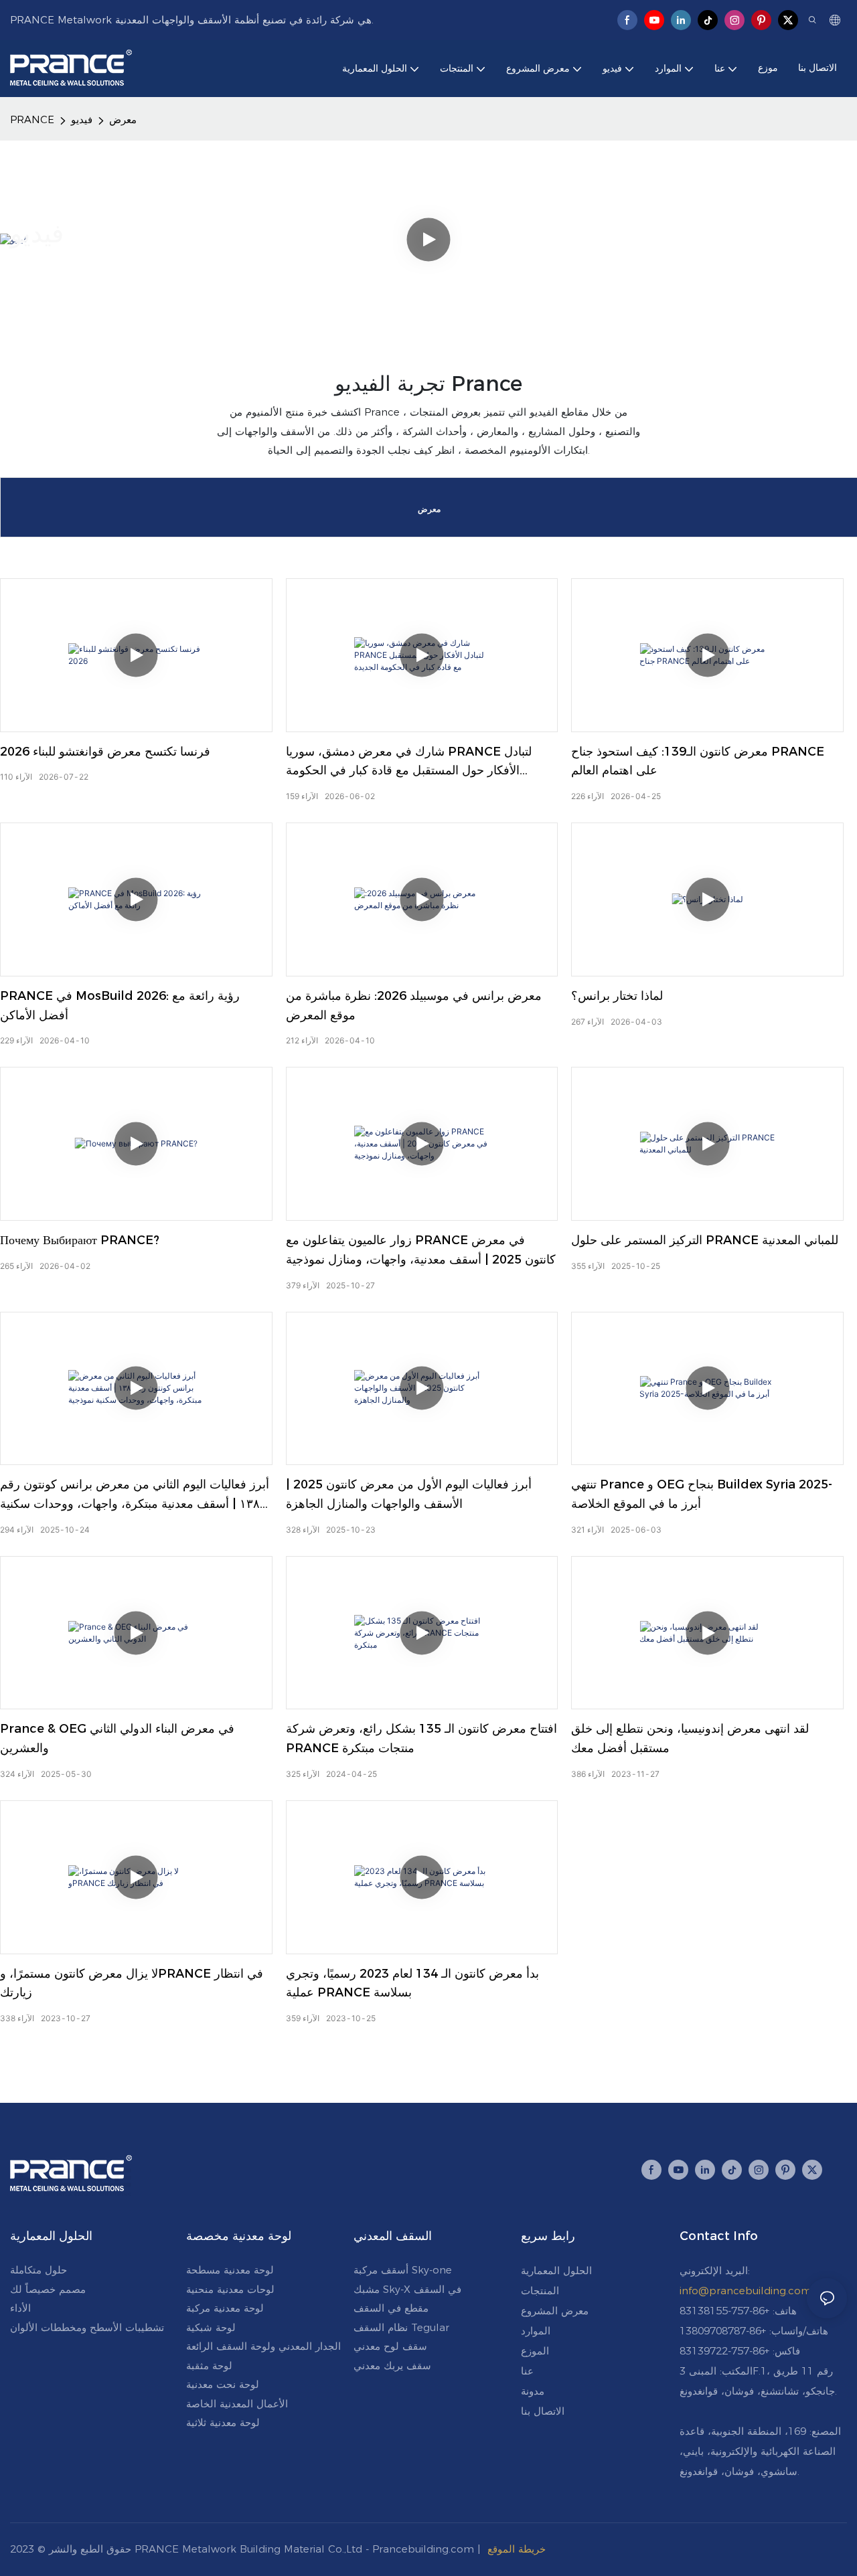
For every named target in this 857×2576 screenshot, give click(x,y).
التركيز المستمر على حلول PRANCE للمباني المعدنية (705, 1240)
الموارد (536, 2331)
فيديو (82, 119)
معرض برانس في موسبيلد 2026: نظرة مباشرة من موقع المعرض (414, 1006)
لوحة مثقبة (209, 2366)
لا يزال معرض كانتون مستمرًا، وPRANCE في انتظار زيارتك (132, 1983)
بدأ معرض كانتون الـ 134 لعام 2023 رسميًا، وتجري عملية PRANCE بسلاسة (412, 1983)
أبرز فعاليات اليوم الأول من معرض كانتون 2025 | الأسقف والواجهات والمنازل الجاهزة (409, 1494)
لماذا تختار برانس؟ (617, 996)
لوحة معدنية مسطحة (230, 2270)
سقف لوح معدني (390, 2346)
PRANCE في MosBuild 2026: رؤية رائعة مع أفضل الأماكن (120, 1006)
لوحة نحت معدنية (223, 2384)
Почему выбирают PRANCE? (80, 1240)
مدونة (533, 2391)
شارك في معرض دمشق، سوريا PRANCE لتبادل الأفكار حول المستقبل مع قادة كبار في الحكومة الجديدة (409, 763)
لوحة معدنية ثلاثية (223, 2422)
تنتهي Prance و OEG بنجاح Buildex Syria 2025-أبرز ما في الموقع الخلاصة (702, 1494)
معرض (123, 119)
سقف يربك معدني (392, 2366)
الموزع (535, 2351)
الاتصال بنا (543, 2411)
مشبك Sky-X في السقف (407, 2289)
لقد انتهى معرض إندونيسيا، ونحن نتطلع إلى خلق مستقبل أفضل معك (690, 1738)
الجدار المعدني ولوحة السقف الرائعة (263, 2346)
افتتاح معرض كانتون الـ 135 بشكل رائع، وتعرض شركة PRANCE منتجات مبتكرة (421, 1738)
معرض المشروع (555, 2311)
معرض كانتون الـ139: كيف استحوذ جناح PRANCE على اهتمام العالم (698, 761)
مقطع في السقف (391, 2308)
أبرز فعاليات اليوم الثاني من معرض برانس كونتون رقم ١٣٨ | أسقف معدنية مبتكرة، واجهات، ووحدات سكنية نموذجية (135, 1495)
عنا (527, 2371)
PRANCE (32, 119)
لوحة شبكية (211, 2327)
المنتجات (540, 2291)
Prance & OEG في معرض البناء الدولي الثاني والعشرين (117, 1738)
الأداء (20, 2308)
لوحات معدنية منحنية (230, 2289)
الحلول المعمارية (556, 2270)
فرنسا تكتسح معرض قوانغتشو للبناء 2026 (105, 752)
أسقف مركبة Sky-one (403, 2270)
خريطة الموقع (517, 2549)
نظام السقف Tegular (401, 2327)
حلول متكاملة (38, 2270)
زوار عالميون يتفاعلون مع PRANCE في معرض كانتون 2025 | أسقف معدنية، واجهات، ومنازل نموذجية (421, 1250)
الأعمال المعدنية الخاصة (237, 2404)
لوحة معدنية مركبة (225, 2308)
